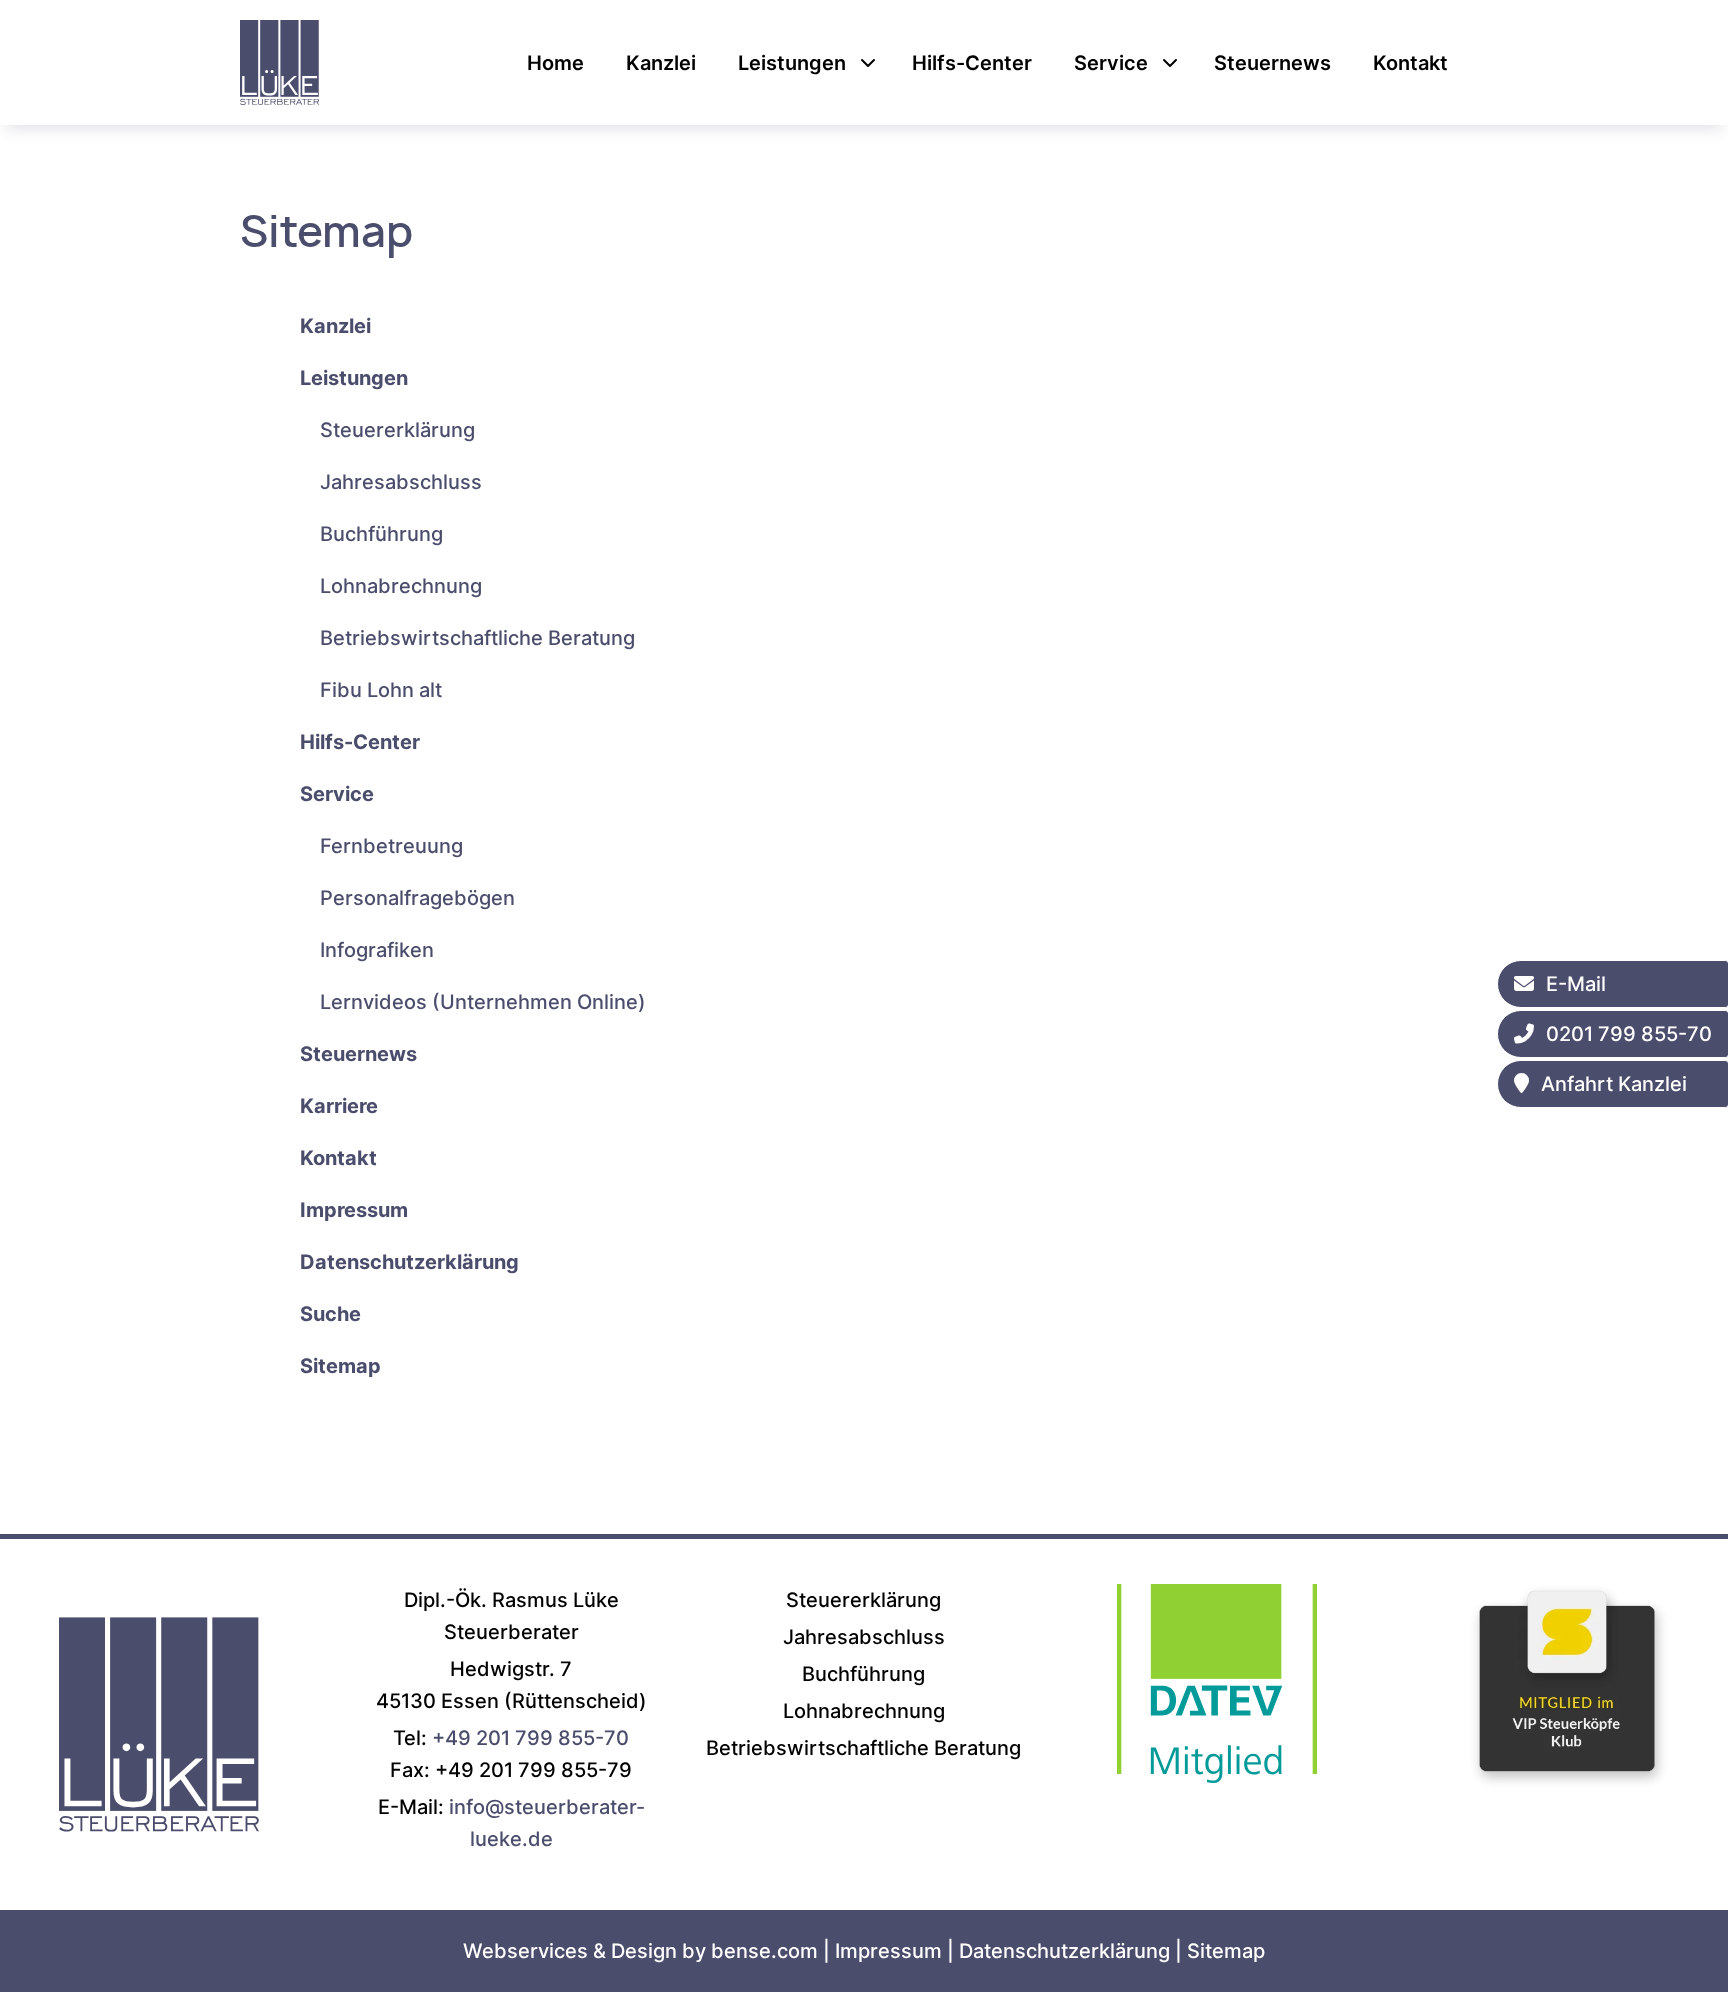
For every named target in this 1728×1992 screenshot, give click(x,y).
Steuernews (1272, 63)
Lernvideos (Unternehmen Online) (483, 1002)
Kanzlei (661, 63)
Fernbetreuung (391, 846)
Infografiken (377, 950)
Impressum (888, 1951)
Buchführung (381, 534)
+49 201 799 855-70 (530, 1738)
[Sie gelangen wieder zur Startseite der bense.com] (159, 1858)
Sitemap (1226, 1951)
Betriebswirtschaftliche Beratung (477, 638)
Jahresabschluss (401, 482)
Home (555, 63)
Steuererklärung (397, 430)
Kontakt (1410, 63)
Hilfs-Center (972, 63)
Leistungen (792, 63)
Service (1111, 63)
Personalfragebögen (417, 898)
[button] (868, 63)
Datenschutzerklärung (1064, 1951)
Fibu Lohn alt (381, 690)
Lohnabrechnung (401, 586)
